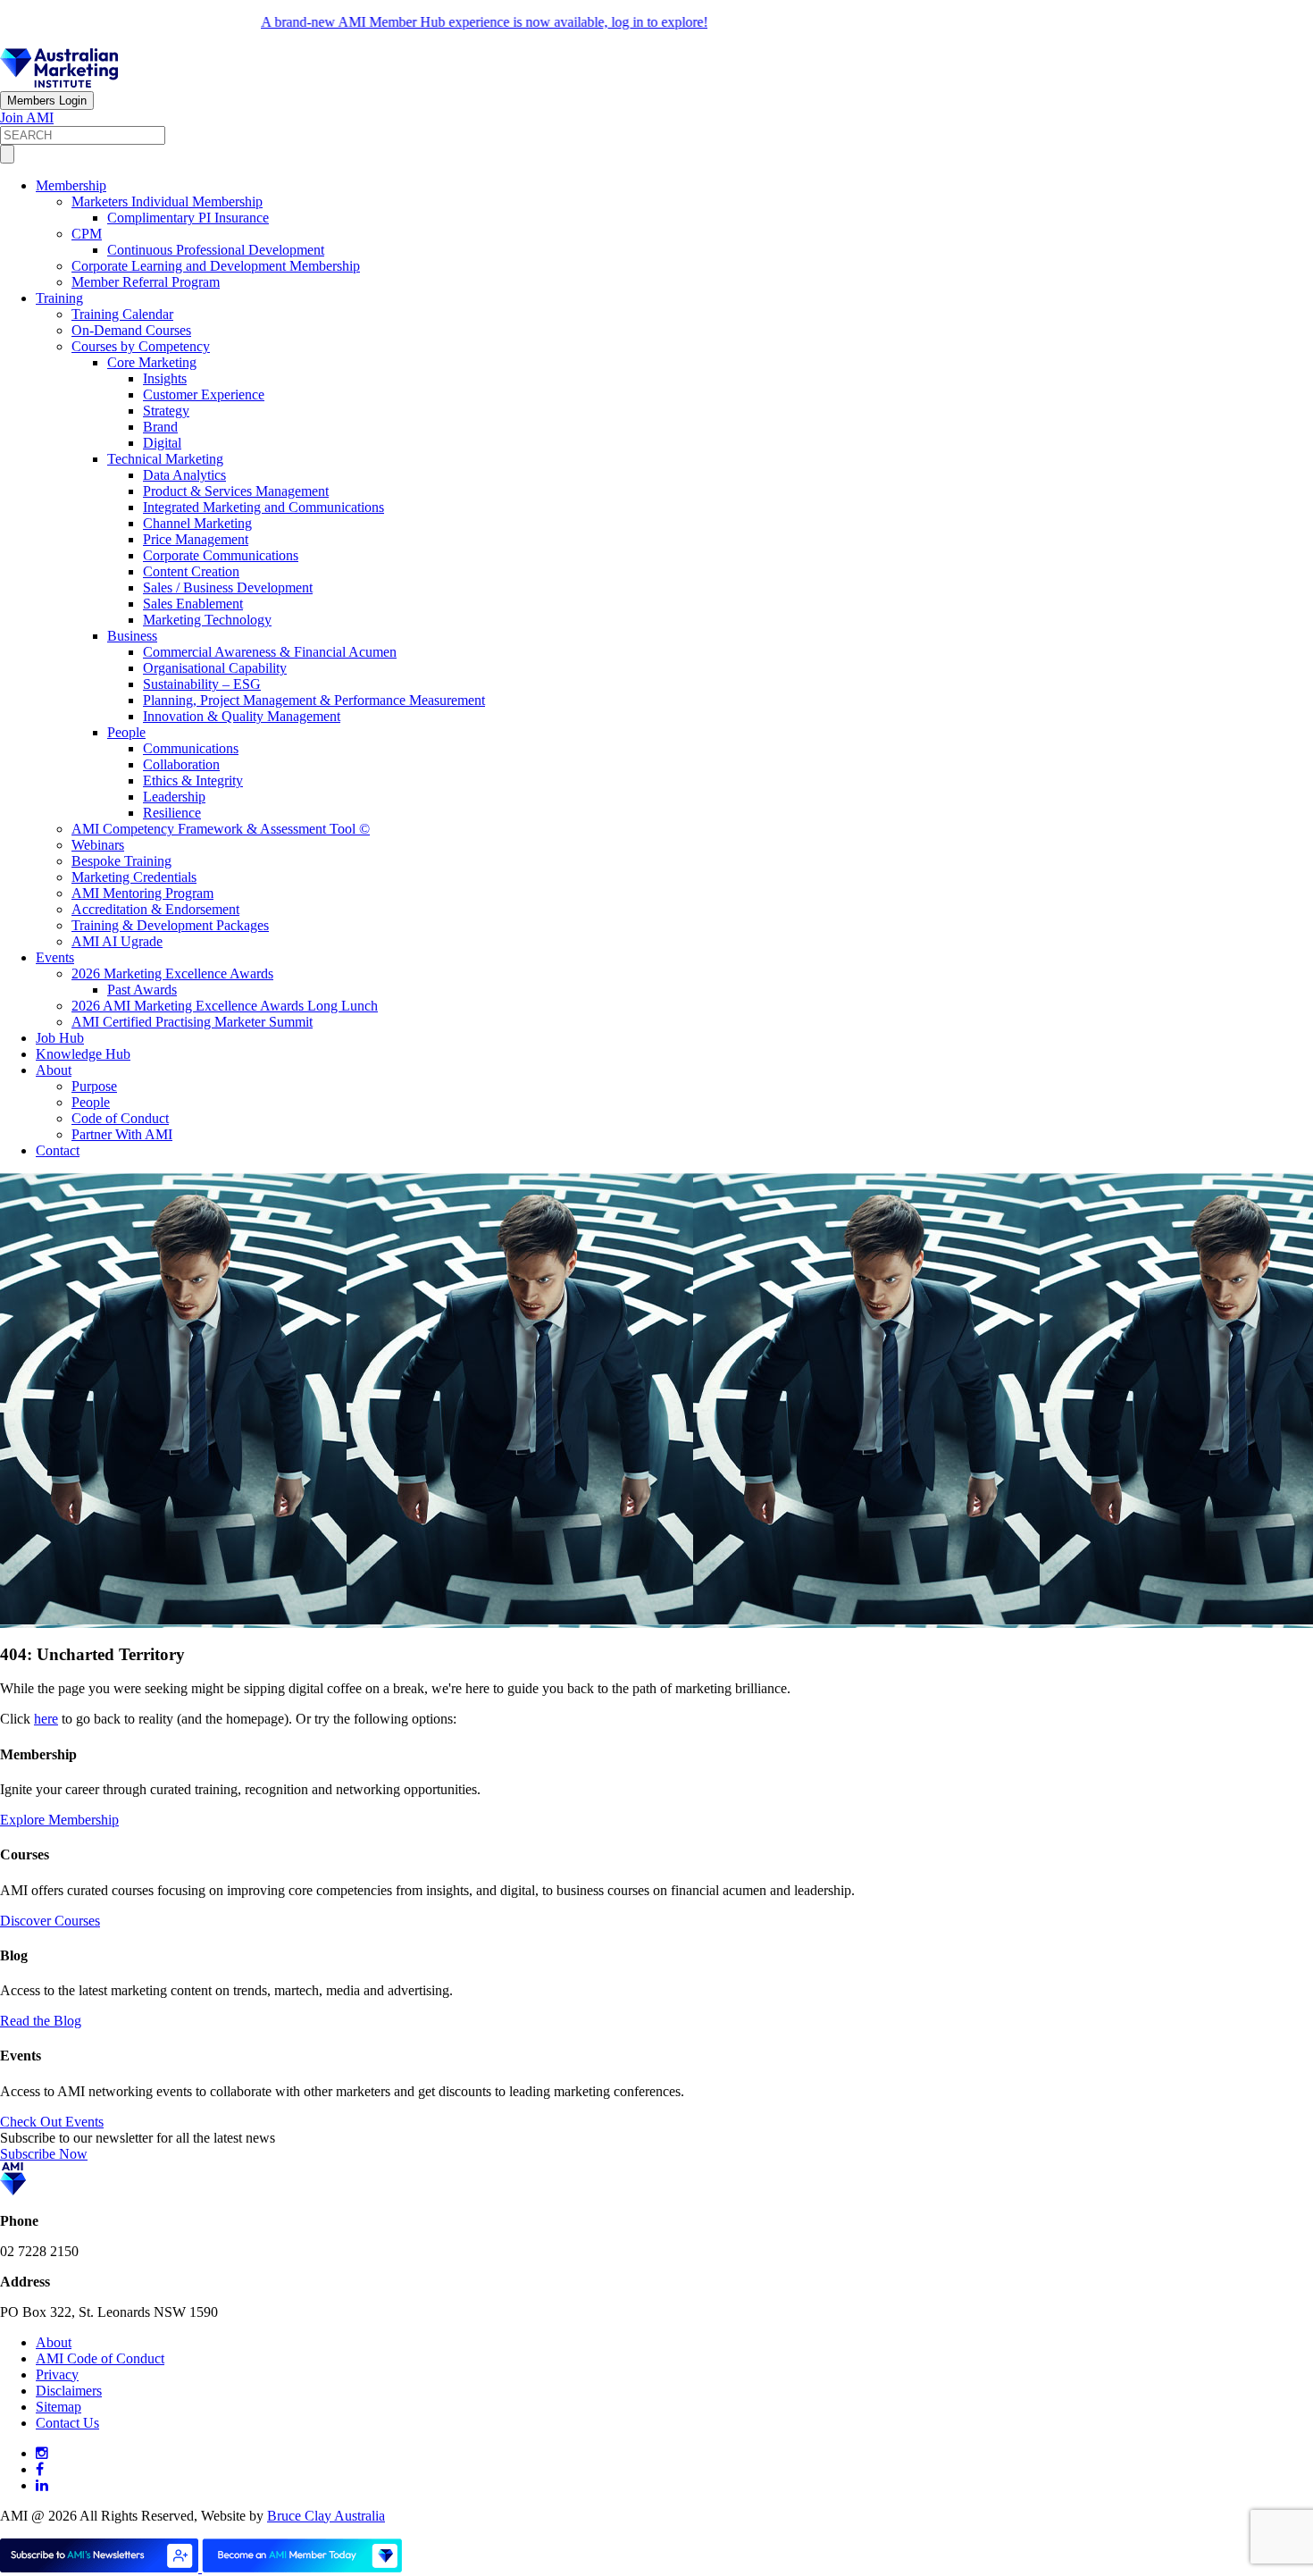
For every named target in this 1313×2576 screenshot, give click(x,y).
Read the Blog (41, 2021)
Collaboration (181, 764)
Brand (160, 427)
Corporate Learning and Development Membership (216, 266)
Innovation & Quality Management (242, 716)
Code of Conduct (120, 1118)
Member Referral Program (146, 282)
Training (59, 298)
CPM (87, 234)
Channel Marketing (197, 523)
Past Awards (142, 990)
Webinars (98, 845)
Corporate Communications (221, 555)
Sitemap (59, 2407)
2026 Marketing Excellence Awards (172, 973)
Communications (191, 748)
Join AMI (27, 117)
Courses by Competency (141, 346)
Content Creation (191, 571)
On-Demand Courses (131, 330)
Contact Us (67, 2423)
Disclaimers (69, 2391)
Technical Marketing (165, 459)
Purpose (94, 1086)
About (54, 1070)
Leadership (174, 797)
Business (132, 636)
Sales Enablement (193, 604)
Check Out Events (52, 2122)
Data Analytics (184, 475)
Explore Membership (59, 1820)
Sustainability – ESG (202, 684)
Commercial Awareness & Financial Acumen (270, 652)
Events (55, 957)
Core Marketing (152, 362)
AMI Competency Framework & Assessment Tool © (221, 829)
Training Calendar (122, 314)
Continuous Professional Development (216, 250)
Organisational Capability (215, 668)
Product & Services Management (236, 491)
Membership (71, 185)
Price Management (196, 539)
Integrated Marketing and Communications (263, 507)
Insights (165, 378)
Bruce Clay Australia (326, 2516)
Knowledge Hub (83, 1054)
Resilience (172, 813)
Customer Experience (204, 394)
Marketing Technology (207, 620)
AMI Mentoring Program (142, 893)
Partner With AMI (122, 1134)
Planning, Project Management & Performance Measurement (314, 700)
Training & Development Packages (170, 925)
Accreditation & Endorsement (155, 909)
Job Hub (60, 1038)
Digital (162, 443)
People (126, 732)
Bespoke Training (121, 861)
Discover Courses (50, 1921)
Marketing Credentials (134, 877)
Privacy (57, 2375)
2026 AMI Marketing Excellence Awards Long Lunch (225, 1006)
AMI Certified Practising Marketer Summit (192, 1022)
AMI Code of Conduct (100, 2358)
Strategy (166, 411)
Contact (58, 1150)
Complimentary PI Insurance (188, 218)
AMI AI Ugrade (117, 941)
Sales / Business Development (228, 587)
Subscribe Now (44, 2154)
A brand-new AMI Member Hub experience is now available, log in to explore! (442, 22)
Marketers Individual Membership (167, 201)
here (46, 1719)
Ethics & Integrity (193, 780)
